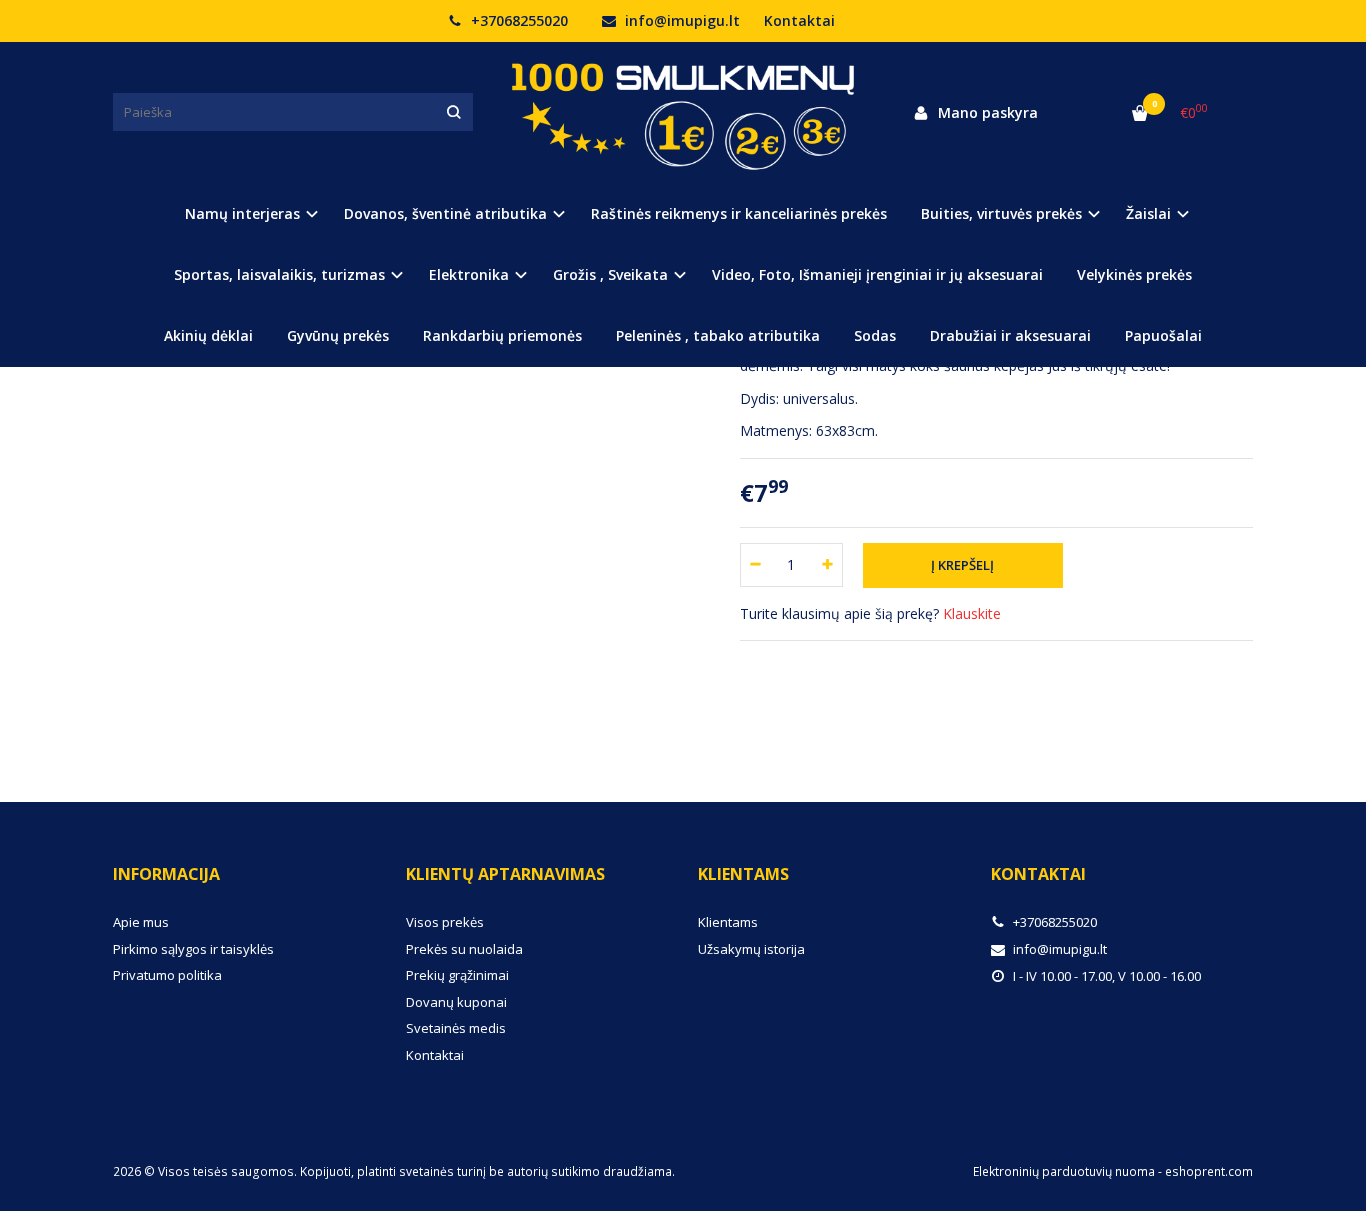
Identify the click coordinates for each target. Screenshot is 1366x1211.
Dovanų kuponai (456, 1002)
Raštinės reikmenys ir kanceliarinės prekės (739, 213)
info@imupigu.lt (680, 20)
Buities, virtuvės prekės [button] (1001, 213)
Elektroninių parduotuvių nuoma (1064, 1171)
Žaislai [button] (1148, 213)
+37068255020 (517, 20)
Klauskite (972, 613)
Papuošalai (1163, 335)
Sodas (875, 335)
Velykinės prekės (1134, 274)
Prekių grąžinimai (457, 975)
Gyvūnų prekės (338, 335)
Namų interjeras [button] (242, 213)
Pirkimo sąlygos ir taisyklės (193, 949)
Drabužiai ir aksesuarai (1010, 335)
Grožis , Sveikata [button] (610, 274)
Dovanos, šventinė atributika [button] (445, 213)
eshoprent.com (1209, 1171)
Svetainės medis (456, 1028)
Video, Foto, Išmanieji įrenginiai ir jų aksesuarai (877, 274)
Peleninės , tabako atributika (718, 335)
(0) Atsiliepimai (181, 691)
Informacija (166, 874)
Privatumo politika (167, 975)
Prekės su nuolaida (464, 949)
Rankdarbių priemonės (502, 335)
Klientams (743, 874)
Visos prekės (445, 922)
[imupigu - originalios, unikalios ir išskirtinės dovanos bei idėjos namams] (683, 112)
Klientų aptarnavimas (505, 874)
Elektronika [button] (469, 274)
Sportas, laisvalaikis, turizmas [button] (279, 274)
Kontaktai (799, 20)
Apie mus (141, 922)
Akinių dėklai (208, 335)
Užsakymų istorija (751, 949)
